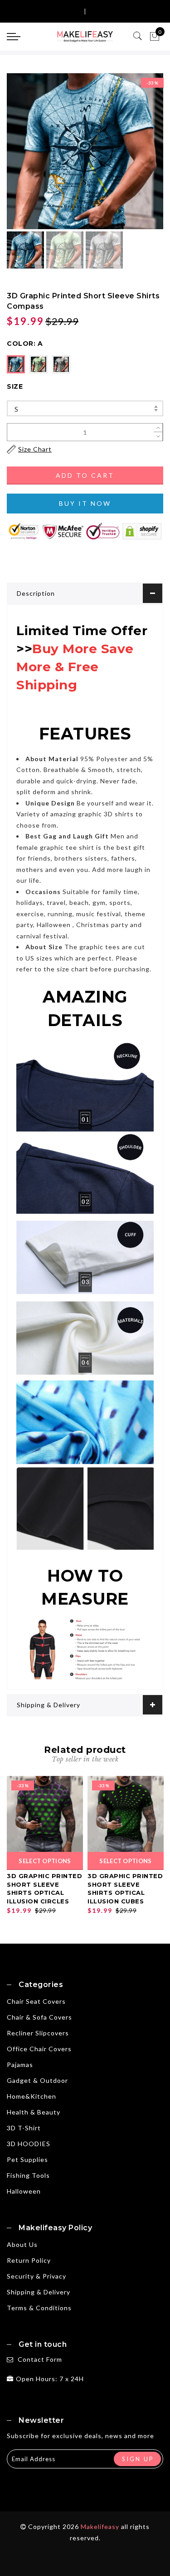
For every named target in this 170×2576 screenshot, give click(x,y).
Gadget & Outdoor (37, 2080)
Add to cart (85, 475)
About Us (22, 2244)
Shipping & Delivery (49, 1705)
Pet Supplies (27, 2159)
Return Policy (29, 2260)
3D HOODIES (29, 2144)
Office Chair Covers (39, 2049)
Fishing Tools (28, 2175)
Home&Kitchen (32, 2096)
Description (36, 593)
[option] (85, 151)
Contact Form (40, 2359)
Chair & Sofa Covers (39, 2017)
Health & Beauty (34, 2112)
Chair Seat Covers (36, 2001)
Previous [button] (23, 157)
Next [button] (135, 156)
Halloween (24, 2191)
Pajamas (20, 2065)
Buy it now (85, 503)
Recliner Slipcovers (38, 2033)
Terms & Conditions (39, 2308)
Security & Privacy (36, 2276)
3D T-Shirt (24, 2128)
